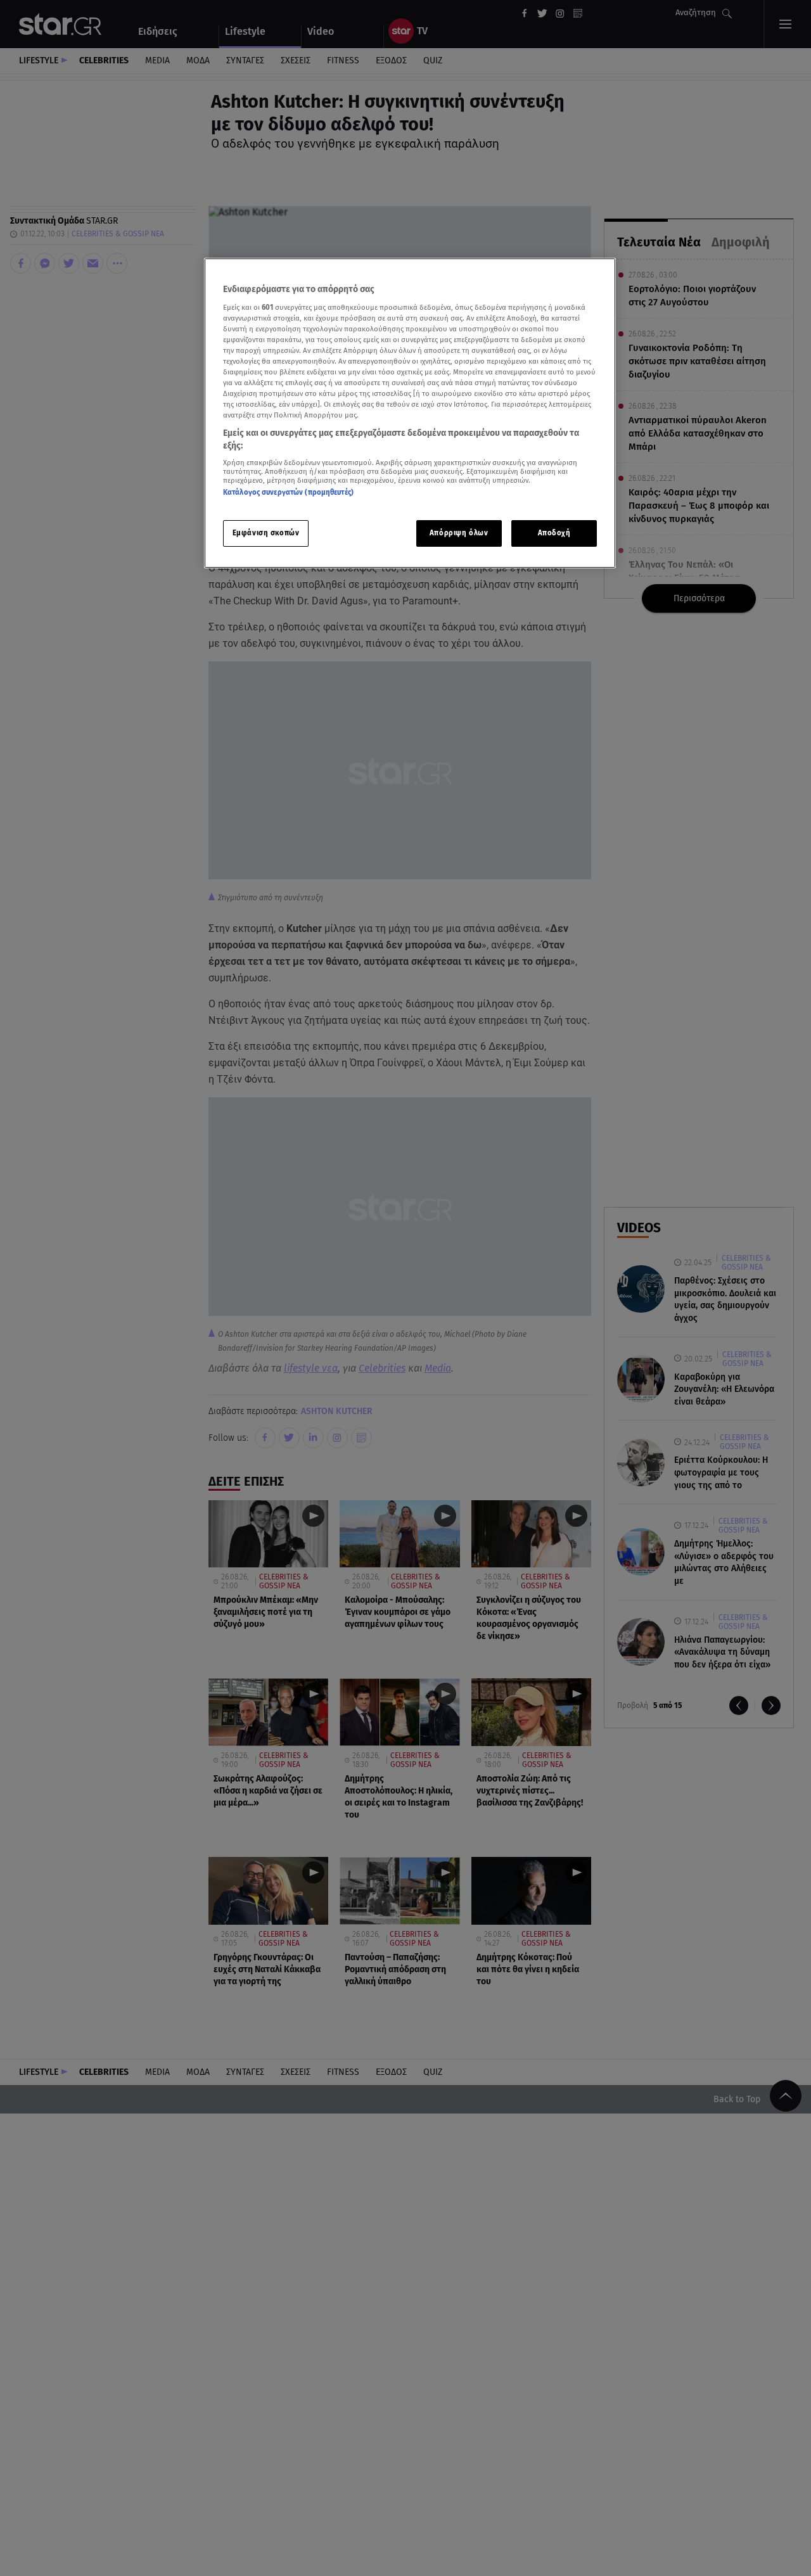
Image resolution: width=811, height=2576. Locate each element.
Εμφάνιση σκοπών (266, 532)
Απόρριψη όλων (459, 532)
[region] (410, 413)
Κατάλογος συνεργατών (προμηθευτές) (288, 492)
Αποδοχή (554, 532)
